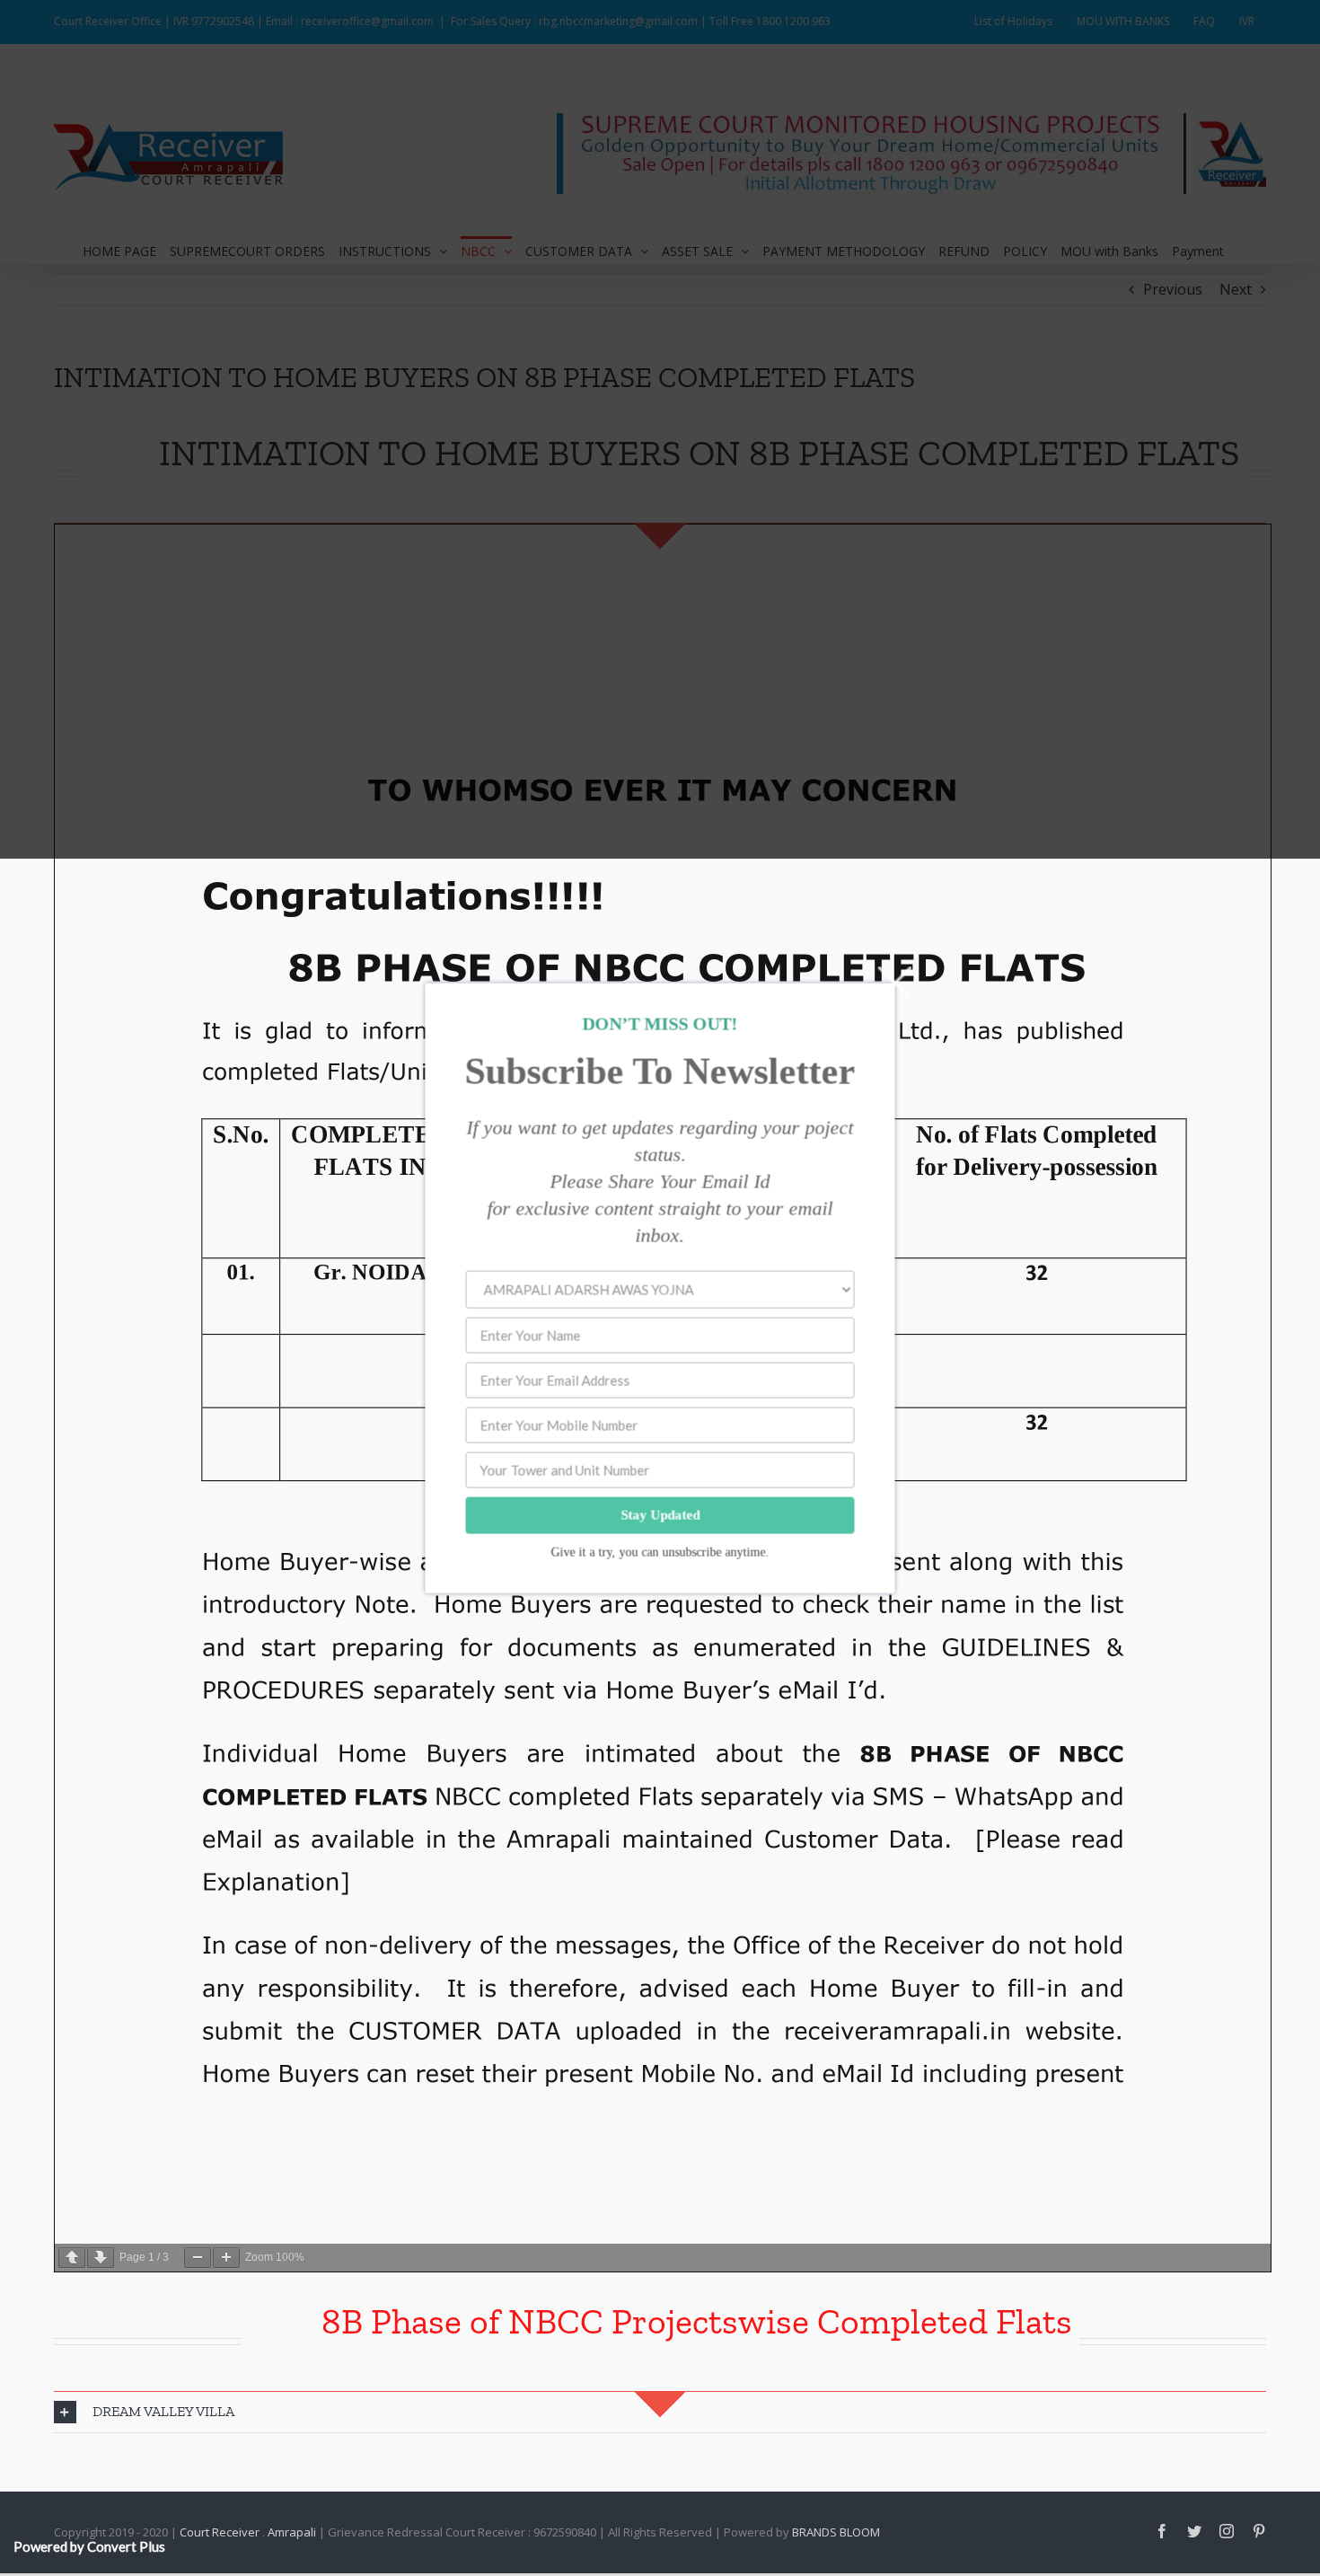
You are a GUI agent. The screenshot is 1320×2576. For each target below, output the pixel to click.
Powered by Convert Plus (89, 2546)
